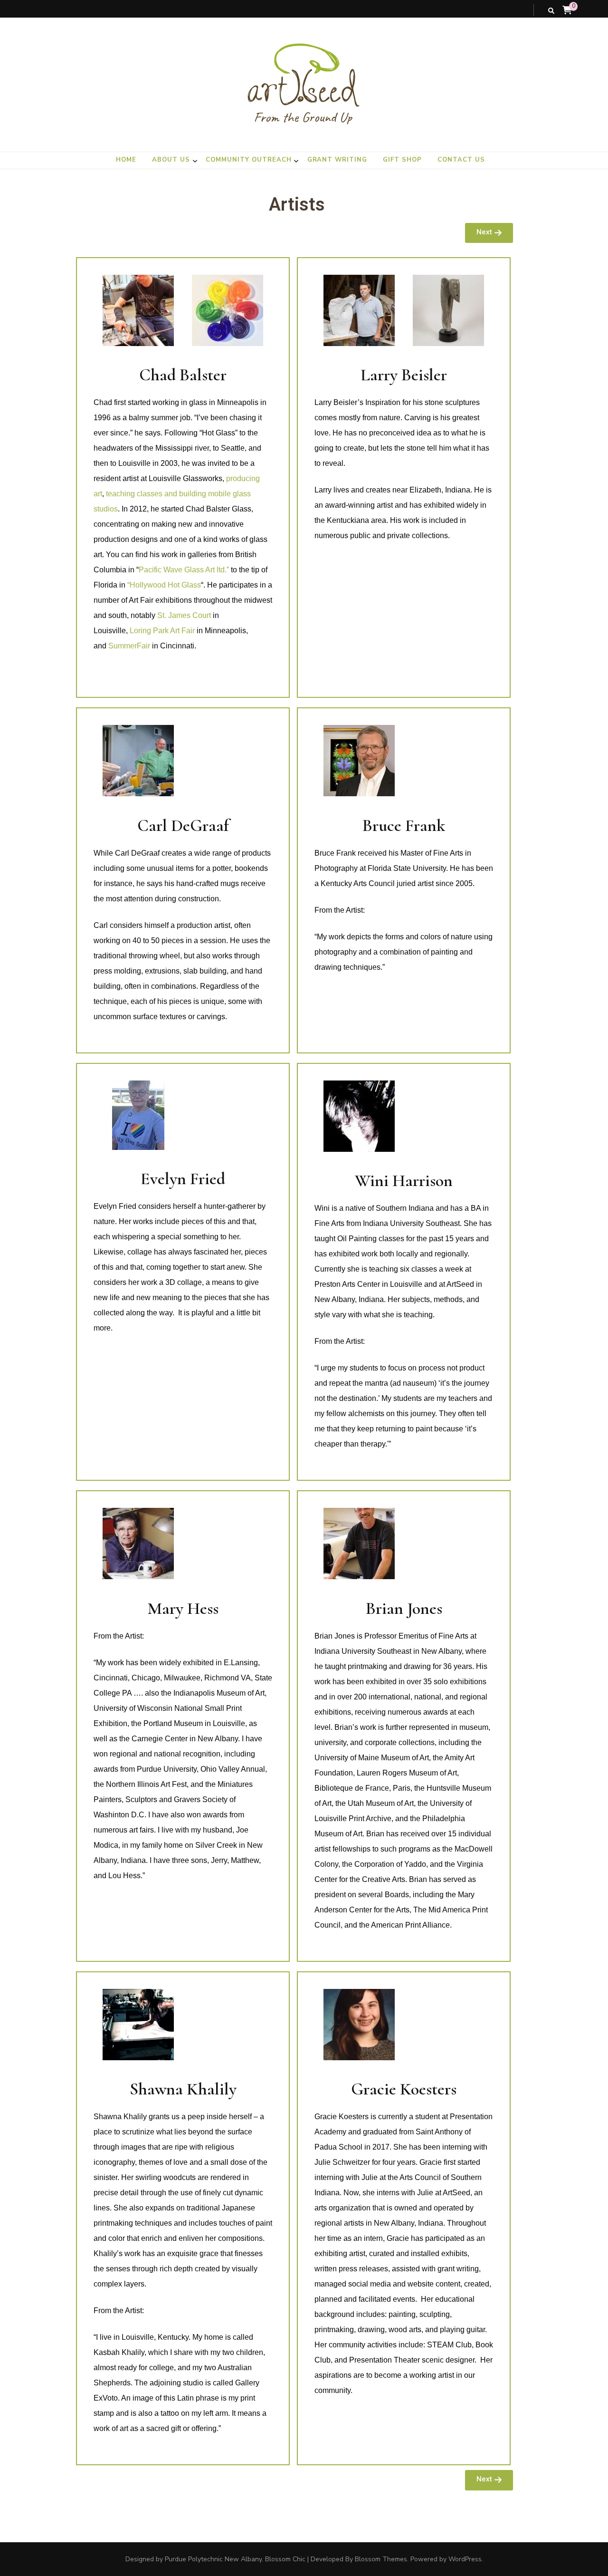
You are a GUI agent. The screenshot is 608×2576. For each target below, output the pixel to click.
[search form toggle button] (551, 11)
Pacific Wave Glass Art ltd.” (185, 570)
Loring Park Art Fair (162, 631)
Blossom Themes (381, 2559)
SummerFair (129, 646)
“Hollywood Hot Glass (164, 585)
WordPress (465, 2559)
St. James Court (184, 615)
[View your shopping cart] (567, 10)
